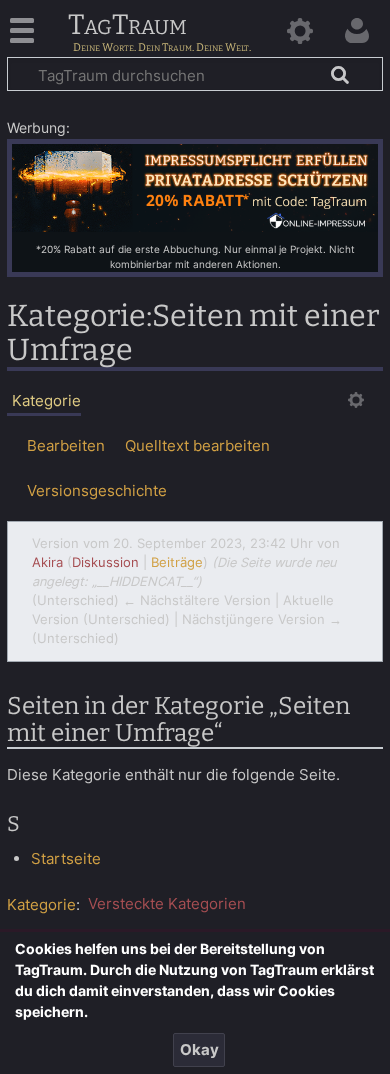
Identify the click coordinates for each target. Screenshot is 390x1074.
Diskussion (105, 562)
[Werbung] (195, 186)
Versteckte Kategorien (167, 903)
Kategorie (41, 903)
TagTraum (127, 26)
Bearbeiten (66, 445)
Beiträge (177, 562)
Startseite (66, 858)
